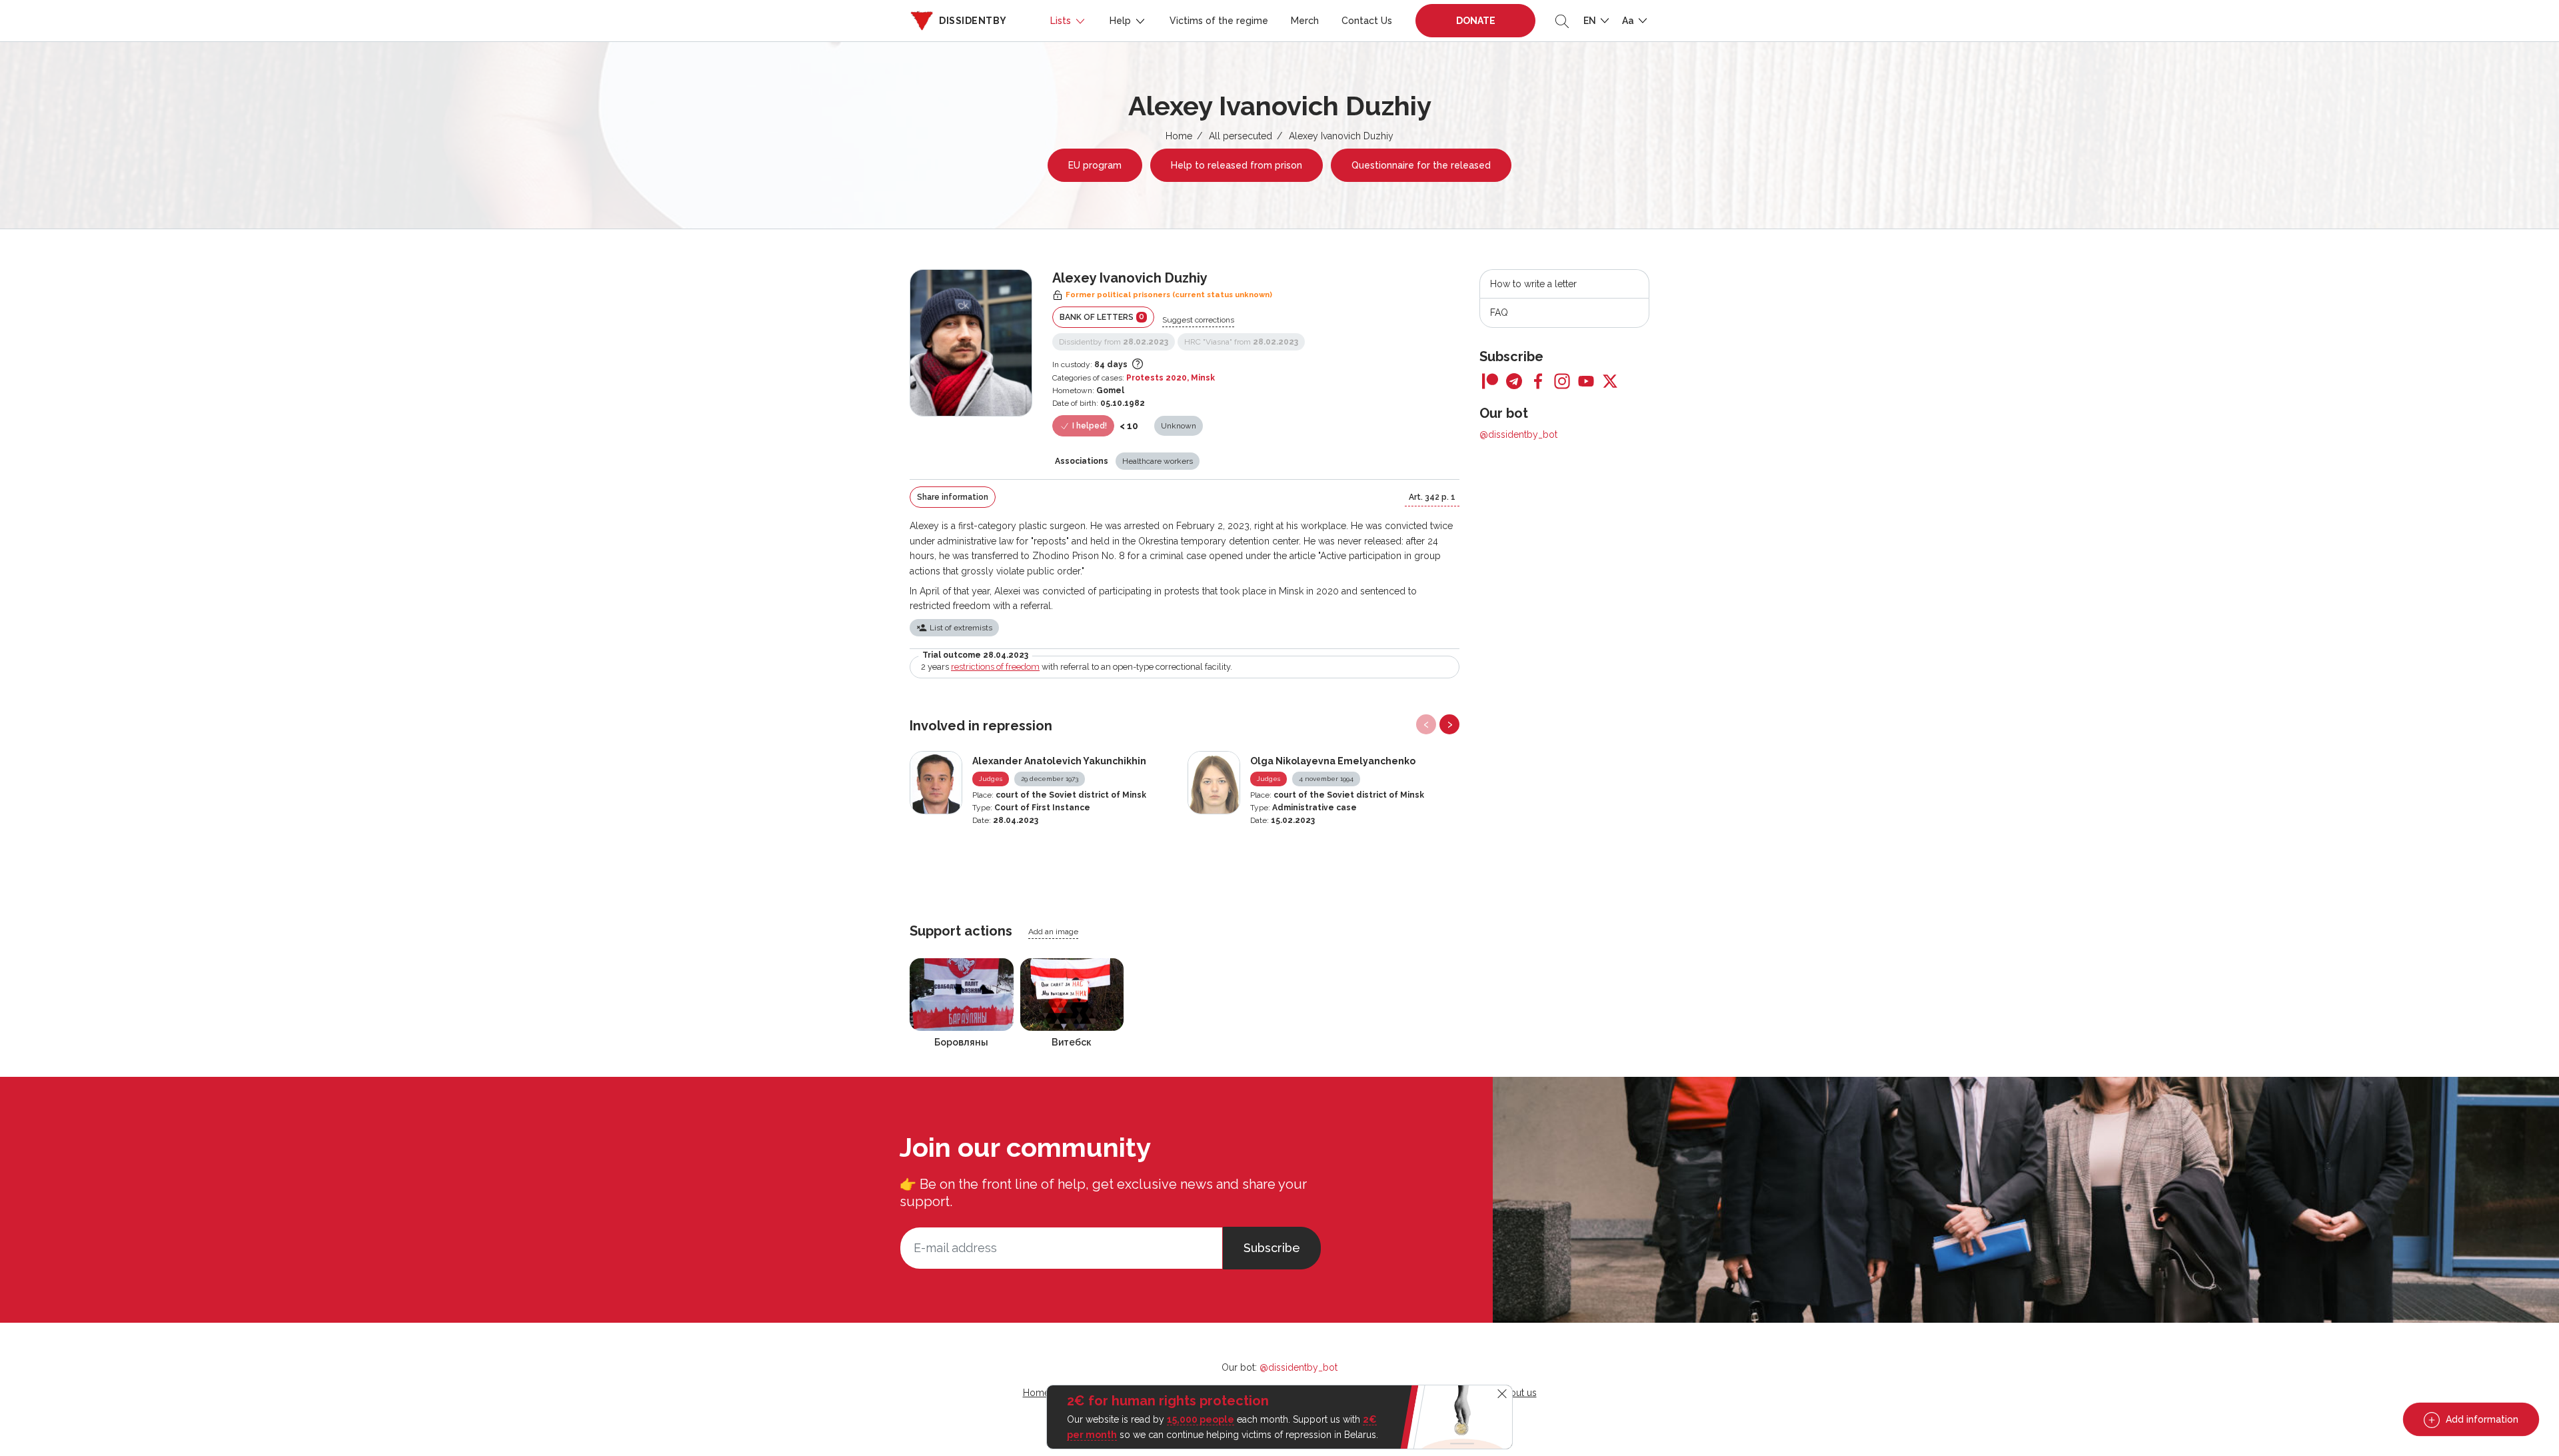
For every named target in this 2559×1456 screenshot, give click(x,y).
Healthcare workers (1158, 461)
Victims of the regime (1219, 21)
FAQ (1499, 313)
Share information (953, 497)
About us (1517, 1393)
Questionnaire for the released (1421, 165)
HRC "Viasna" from (1241, 342)
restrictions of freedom (995, 667)
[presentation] (1426, 724)
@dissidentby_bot (1518, 434)
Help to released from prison (1237, 165)
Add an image (1053, 932)
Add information (2481, 1419)
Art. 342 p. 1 (1432, 497)
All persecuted (1241, 136)
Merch (1305, 21)
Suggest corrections (1198, 320)
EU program (1095, 165)
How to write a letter (1533, 284)
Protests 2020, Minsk (1171, 378)
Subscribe (1272, 1248)
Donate (1476, 21)
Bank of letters (1102, 317)
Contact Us (1367, 21)
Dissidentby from (1114, 342)
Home (1179, 136)
